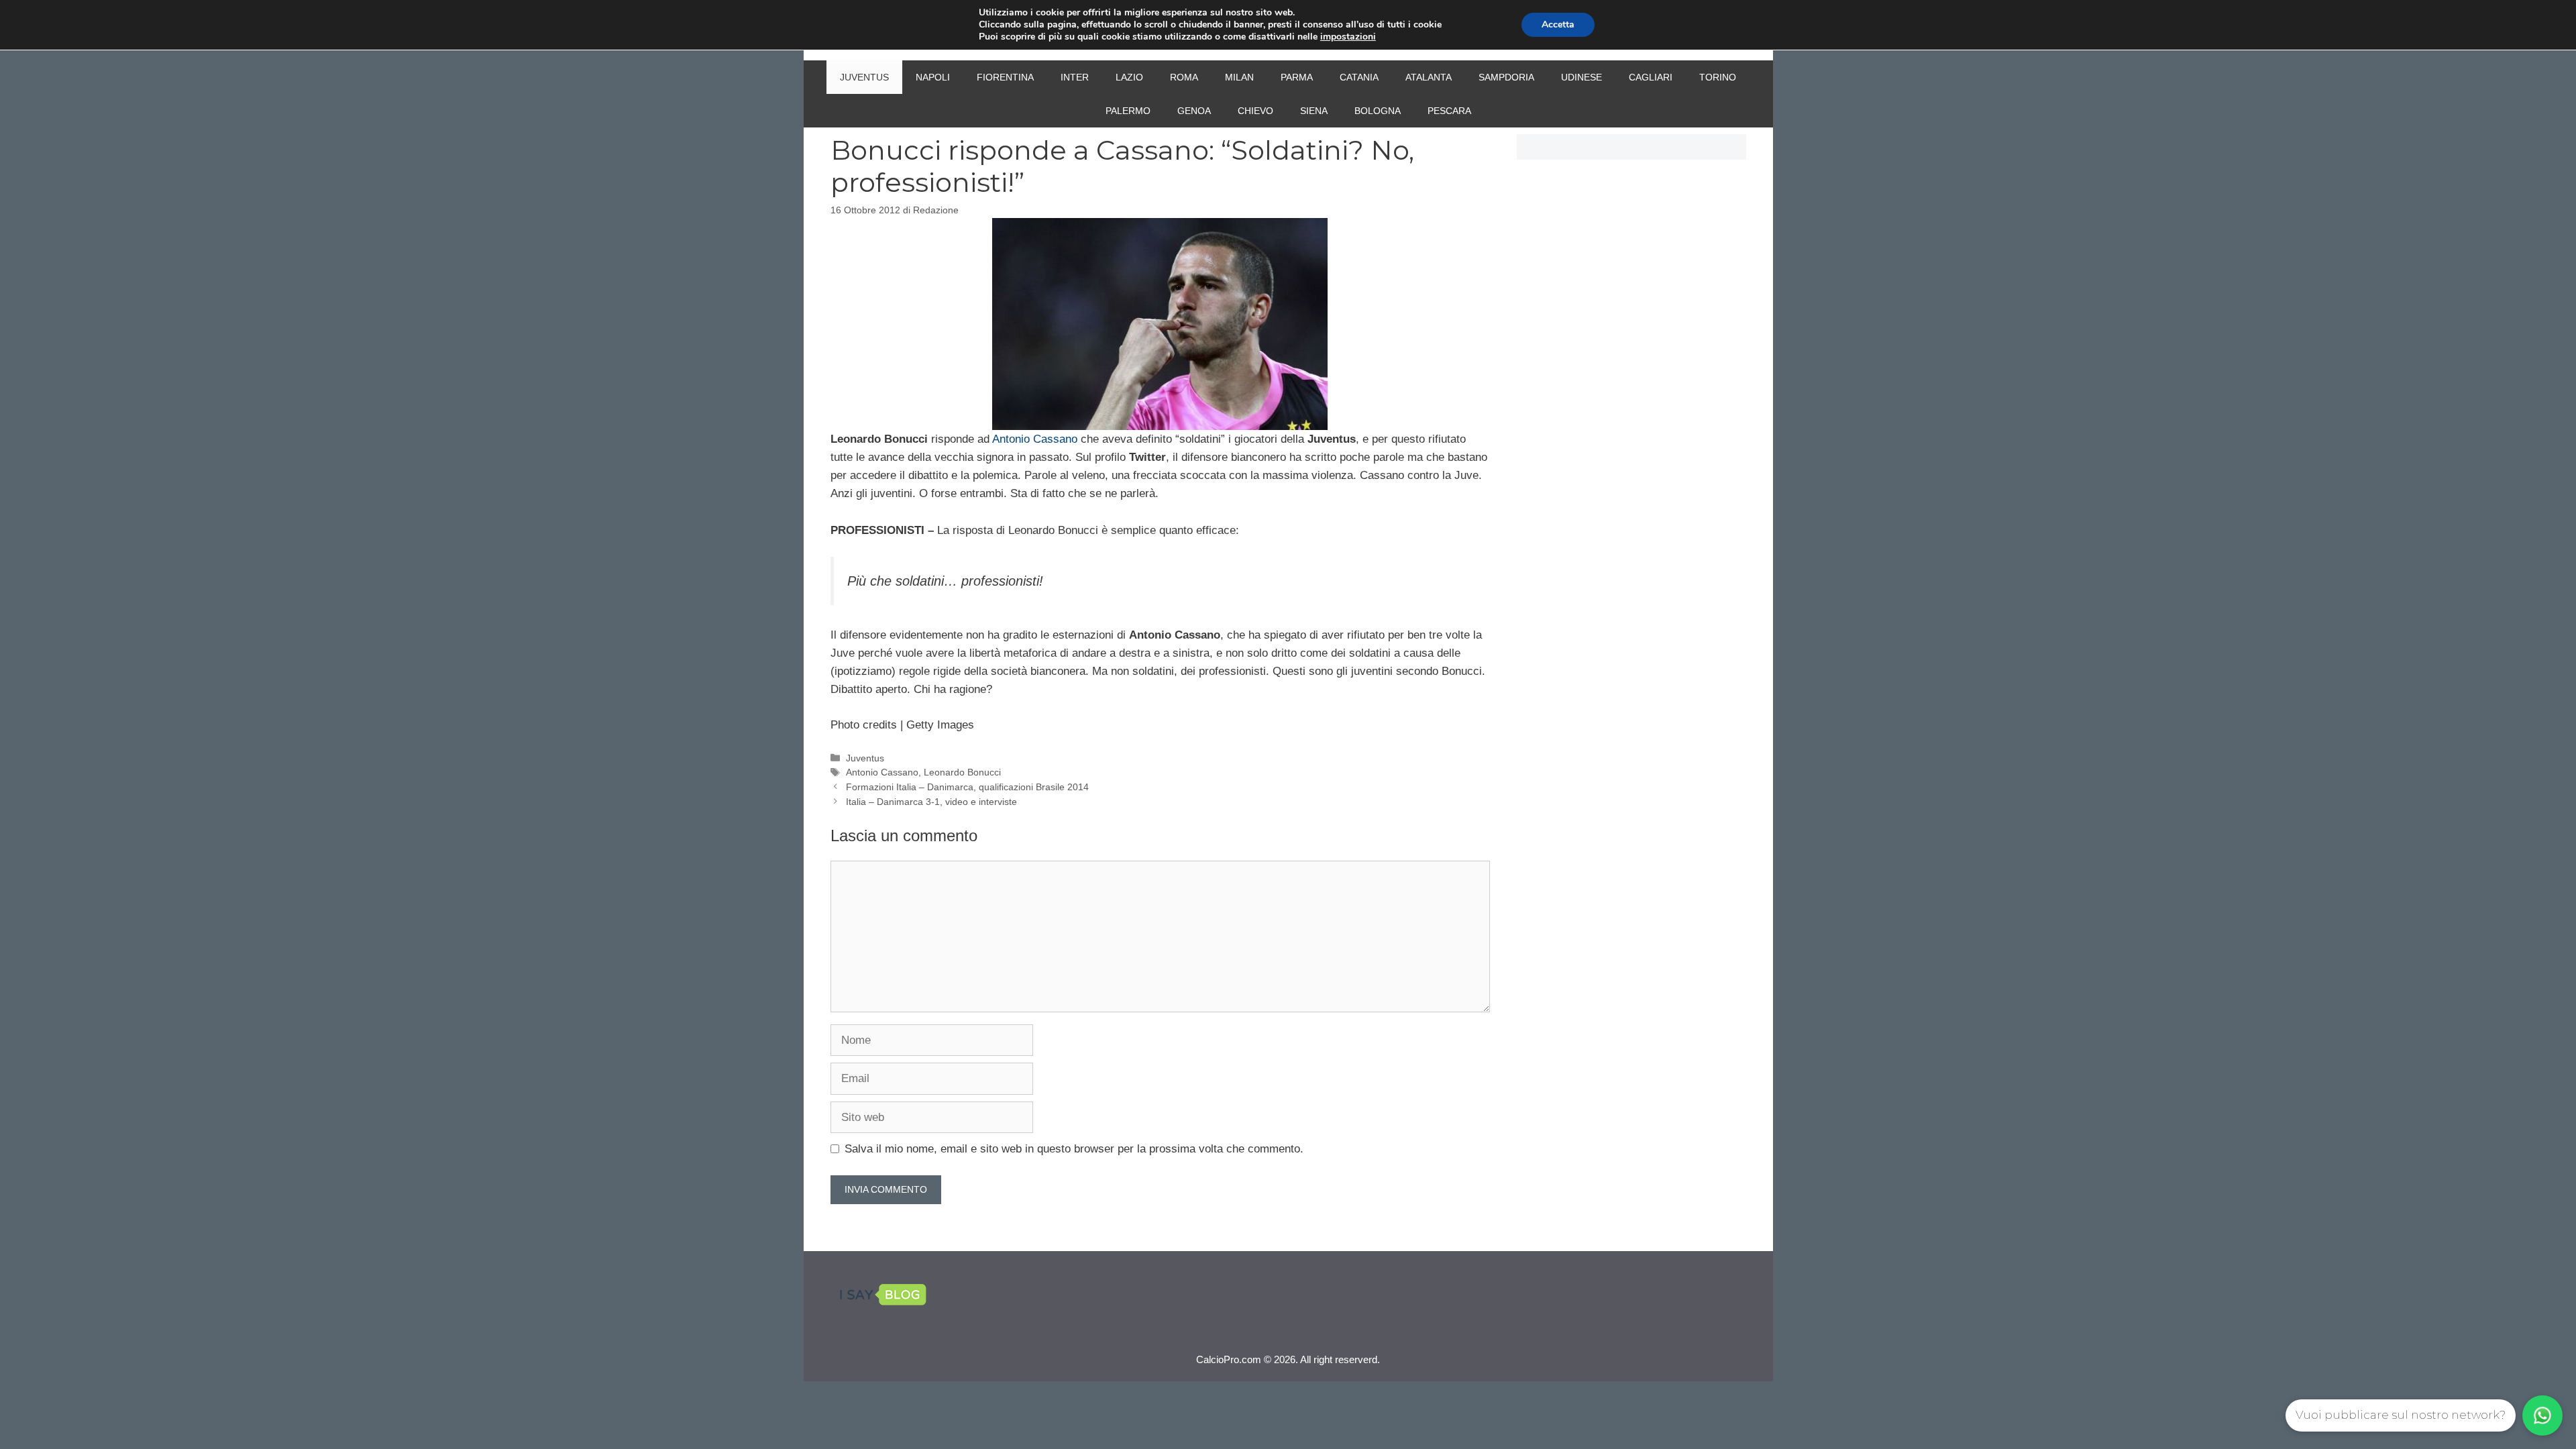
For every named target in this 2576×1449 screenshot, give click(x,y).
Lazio (1129, 77)
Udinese (1581, 77)
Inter (1075, 77)
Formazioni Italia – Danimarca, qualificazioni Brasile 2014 (967, 787)
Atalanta (1429, 77)
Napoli (933, 77)
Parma (1297, 77)
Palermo (1128, 111)
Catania (1359, 77)
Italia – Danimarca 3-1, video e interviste (931, 802)
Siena (1314, 111)
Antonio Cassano (1035, 439)
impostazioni (1348, 37)
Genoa (1194, 111)
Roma (1184, 77)
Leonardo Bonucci (962, 772)
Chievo (1255, 111)
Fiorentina (1005, 77)
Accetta (1558, 24)
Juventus (864, 77)
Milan (1239, 77)
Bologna (1378, 111)
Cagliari (1651, 77)
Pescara (1449, 111)
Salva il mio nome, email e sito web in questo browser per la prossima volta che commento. (1074, 1149)
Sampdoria (1506, 77)
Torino (1718, 77)
